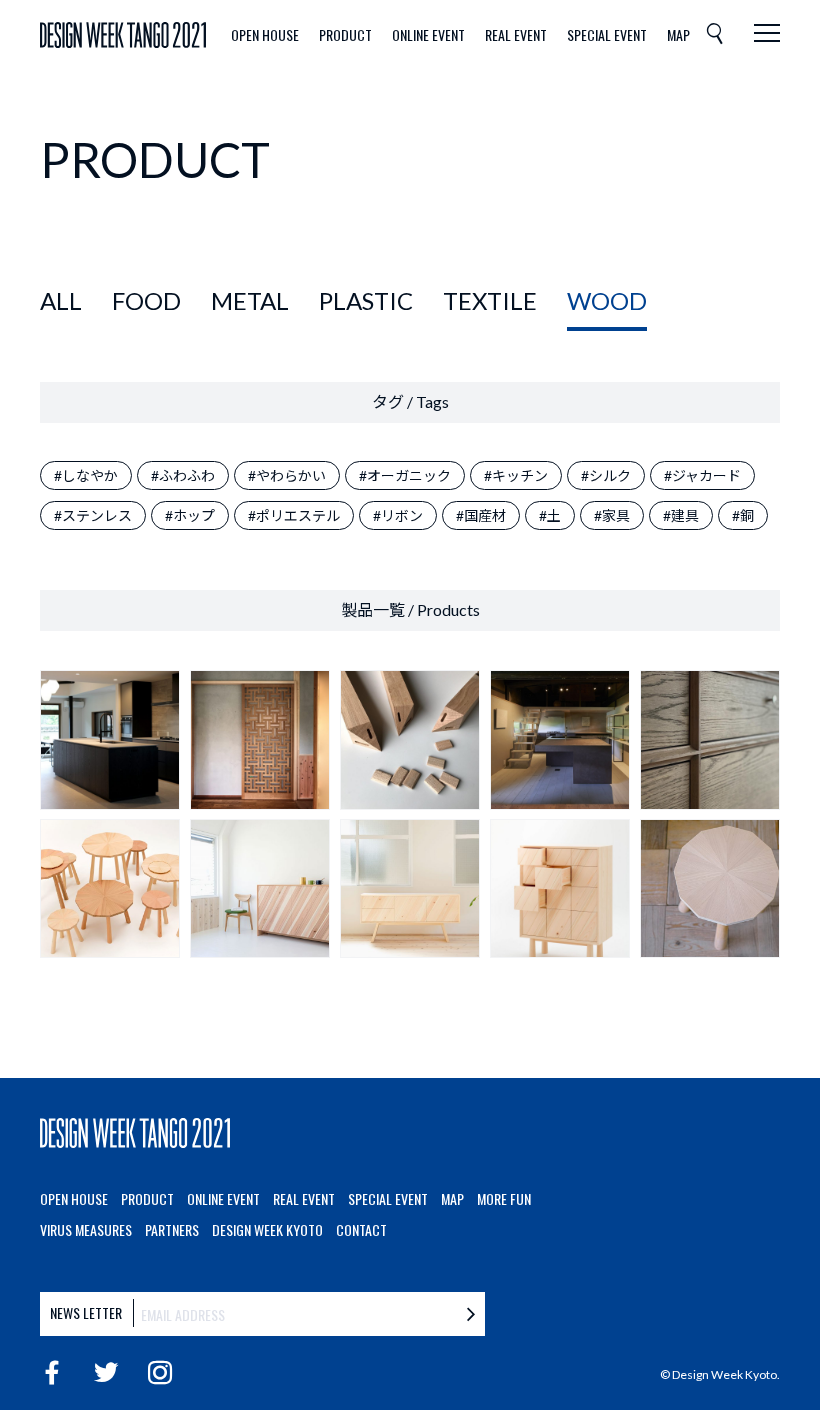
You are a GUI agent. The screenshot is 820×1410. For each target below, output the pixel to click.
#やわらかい (287, 475)
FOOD (146, 300)
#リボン (398, 515)
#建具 (681, 515)
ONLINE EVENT (428, 34)
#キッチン (516, 475)
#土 (550, 515)
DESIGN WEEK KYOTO (267, 1229)
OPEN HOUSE (265, 34)
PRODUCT (345, 34)
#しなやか (86, 475)
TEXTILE (490, 300)
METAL (250, 300)
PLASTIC (366, 300)
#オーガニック (405, 475)
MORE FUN (504, 1198)
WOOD (607, 300)
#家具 (612, 515)
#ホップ (190, 515)
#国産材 (481, 515)
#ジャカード (702, 475)
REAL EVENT (516, 34)
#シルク (606, 475)
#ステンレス (93, 515)
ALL (61, 300)
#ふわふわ (183, 475)
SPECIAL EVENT (607, 34)
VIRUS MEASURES (86, 1229)
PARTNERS (172, 1229)
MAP (678, 34)
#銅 (743, 515)
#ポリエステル (294, 515)
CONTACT (361, 1229)
